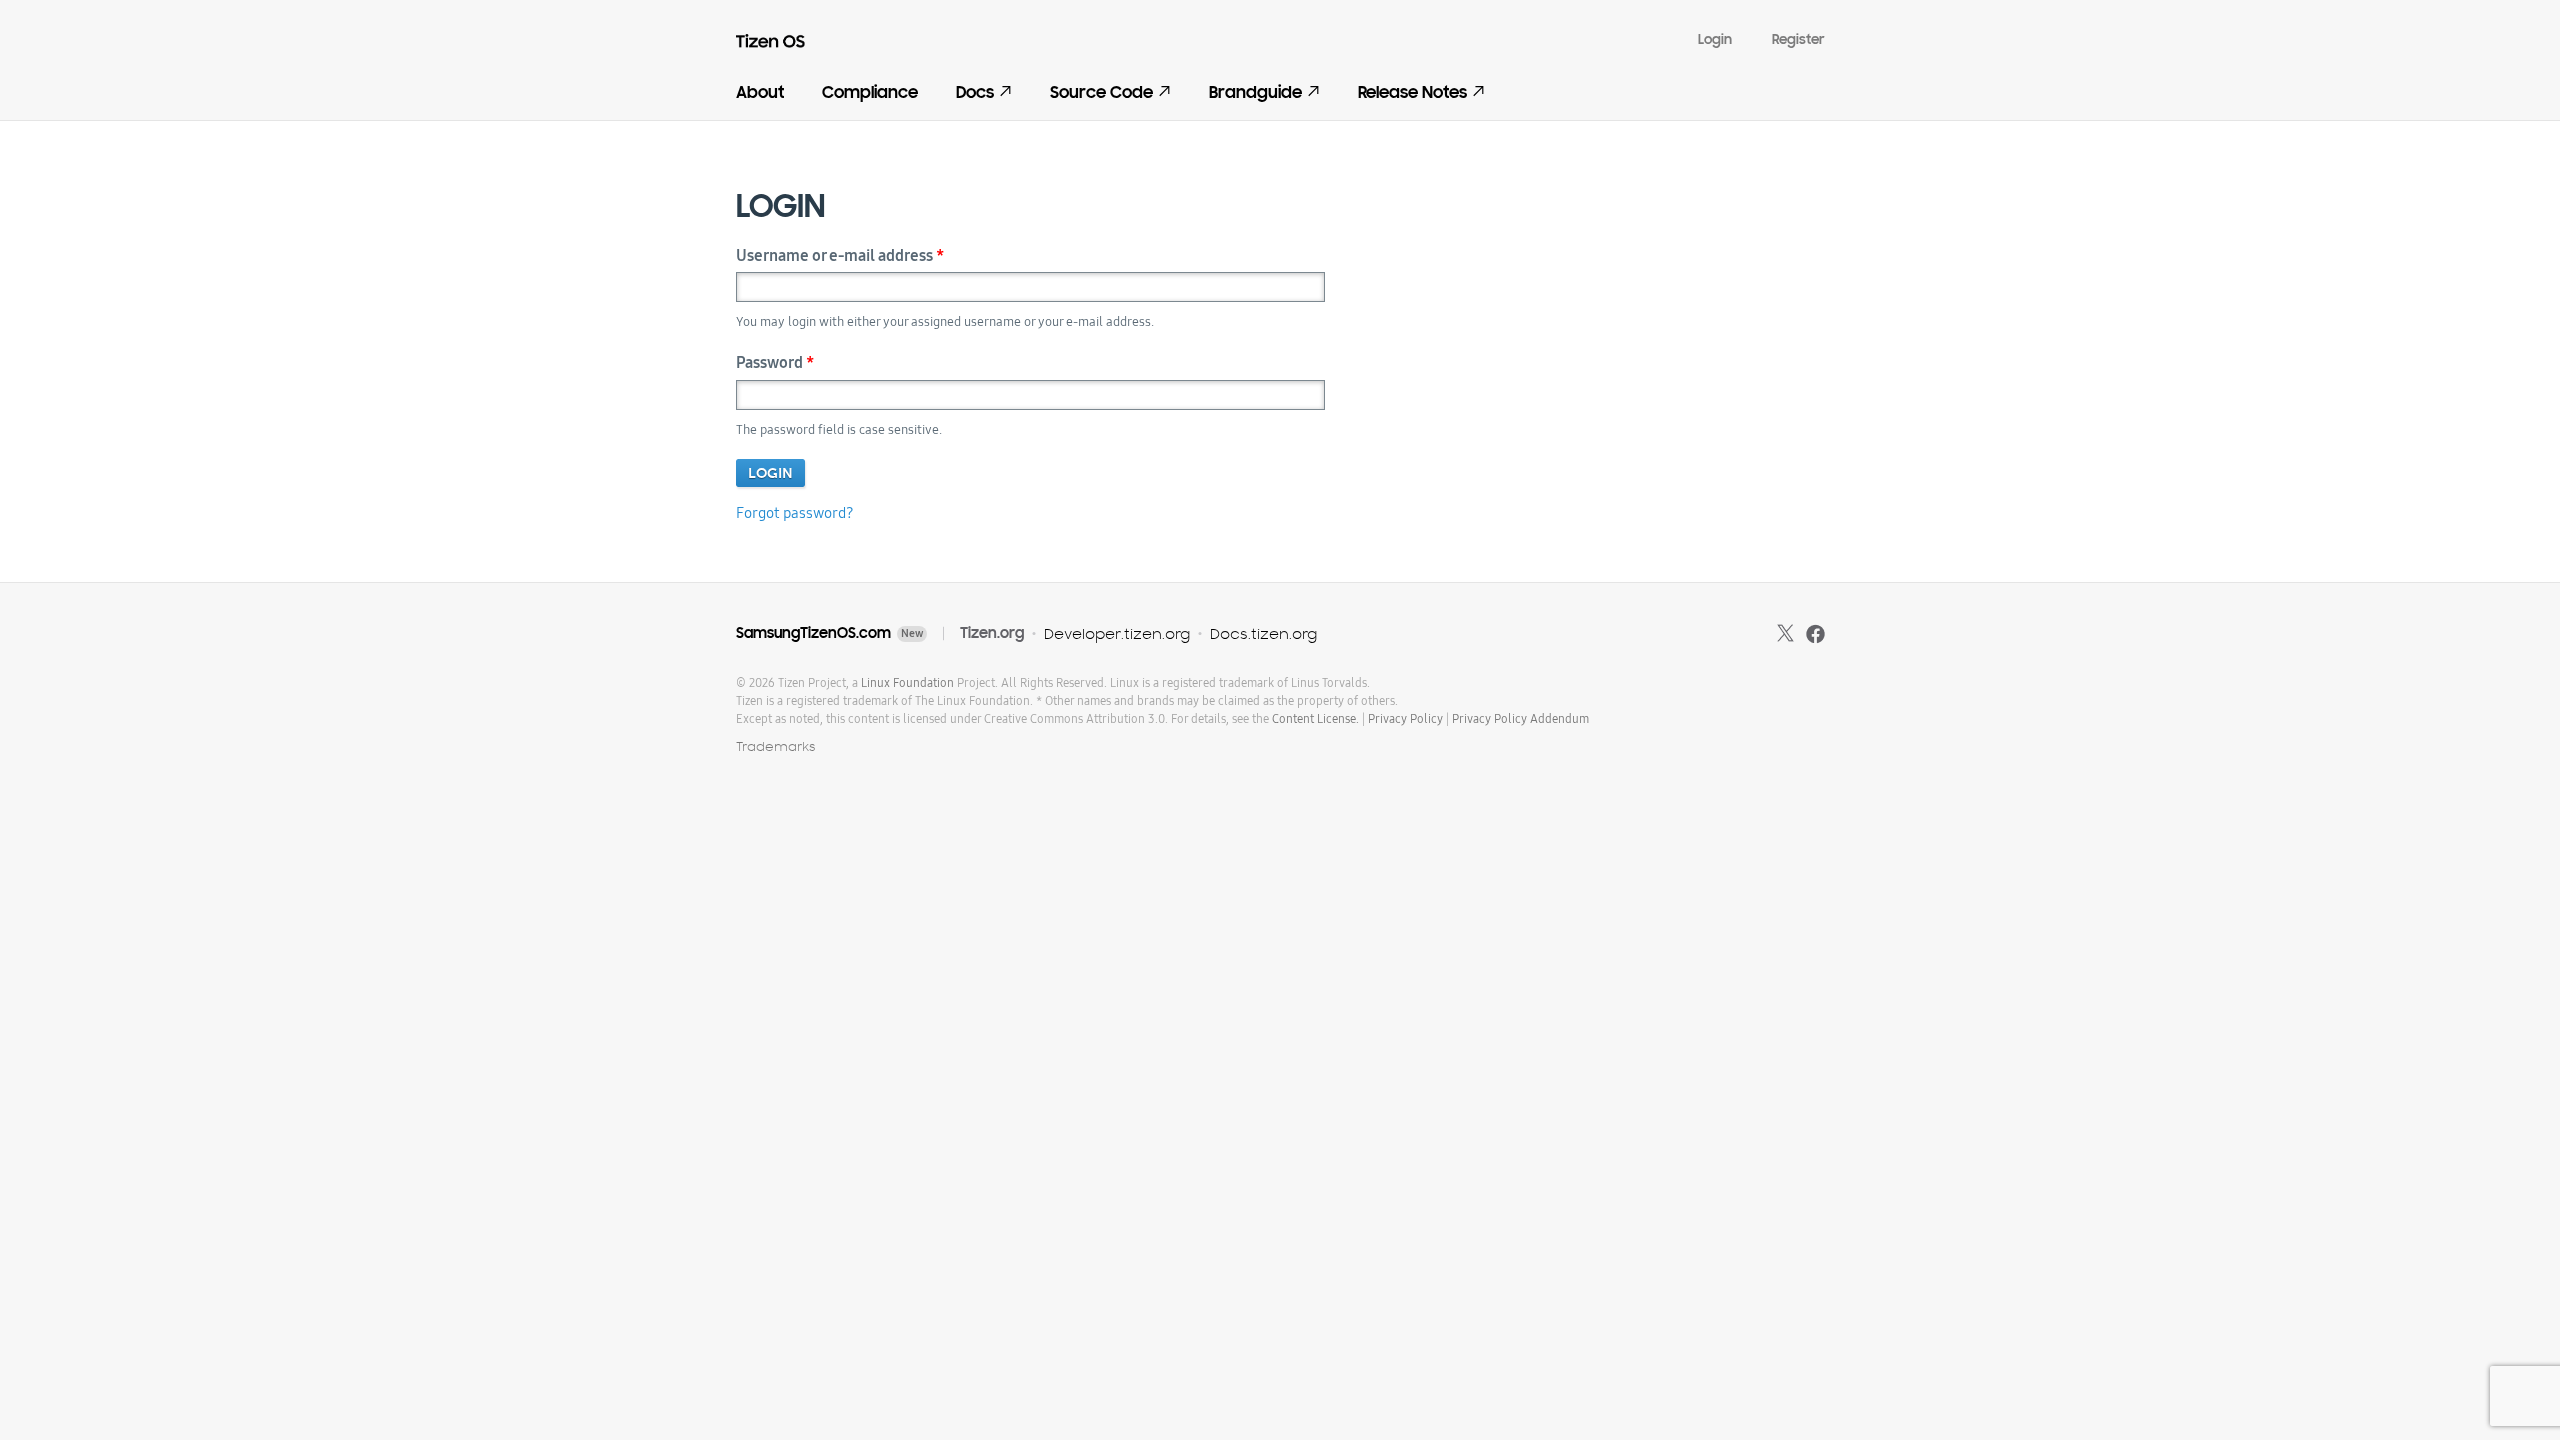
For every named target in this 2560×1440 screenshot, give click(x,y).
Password (775, 362)
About (760, 92)
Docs (975, 92)
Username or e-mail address (840, 255)
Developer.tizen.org (1117, 633)
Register (1798, 39)
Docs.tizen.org (1263, 633)
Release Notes (1412, 92)
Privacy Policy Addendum (1520, 719)
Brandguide (1255, 92)
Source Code (1101, 92)
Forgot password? (795, 513)
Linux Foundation (907, 683)
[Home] (783, 45)
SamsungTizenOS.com (813, 633)
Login (1715, 39)
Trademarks (776, 746)
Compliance (870, 92)
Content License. (1315, 719)
